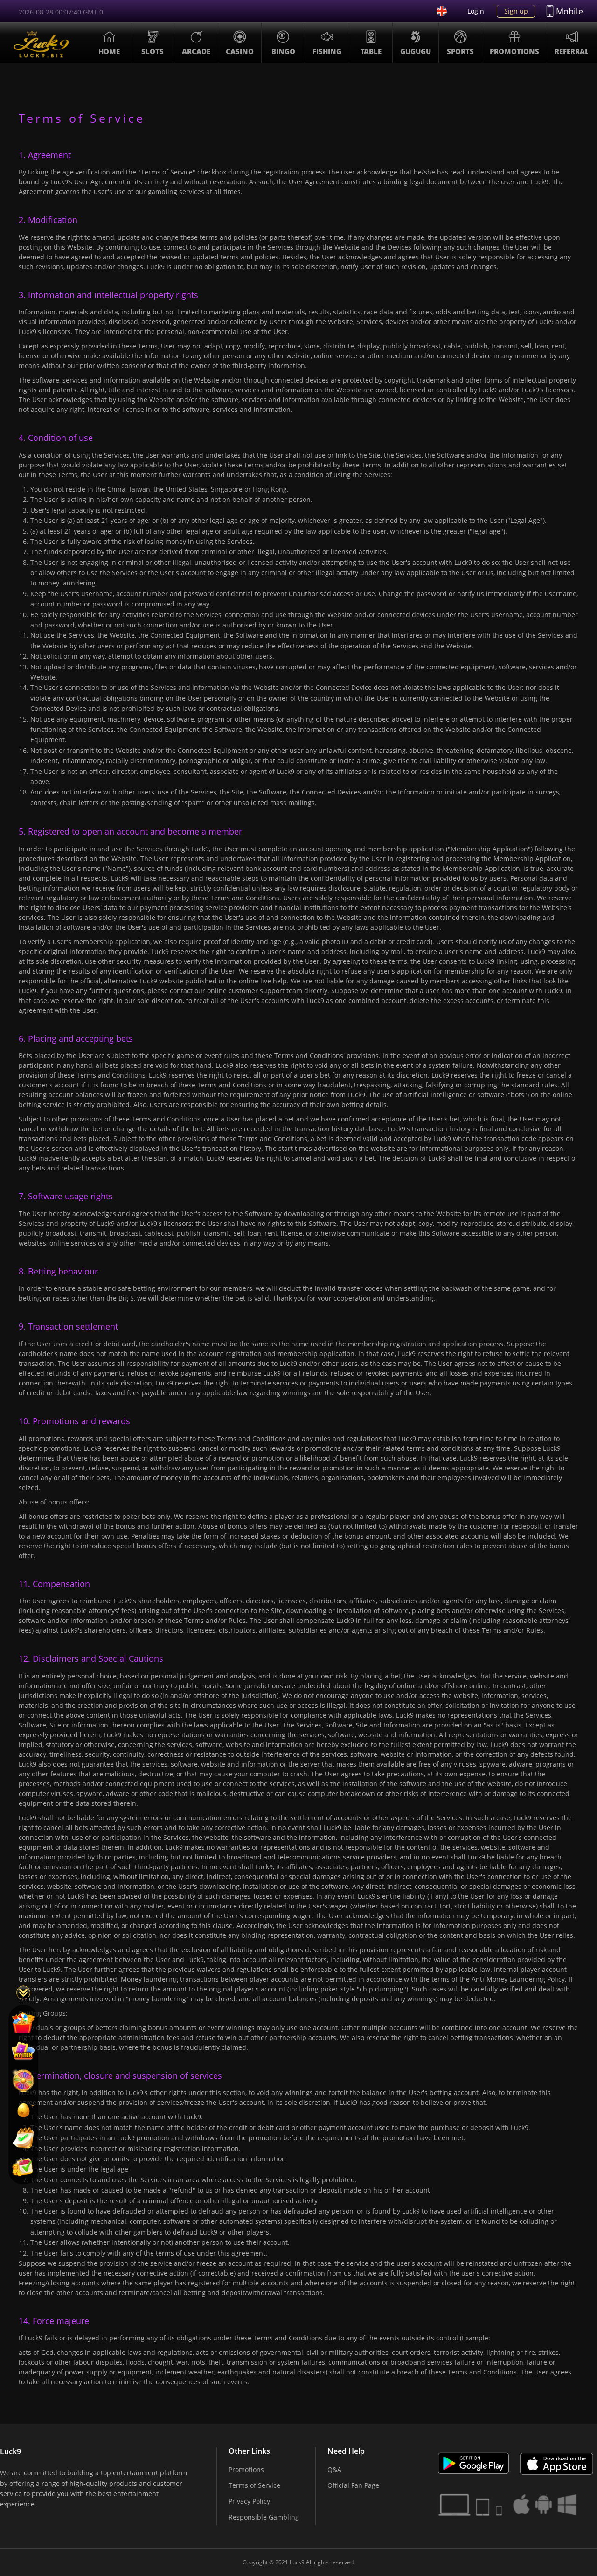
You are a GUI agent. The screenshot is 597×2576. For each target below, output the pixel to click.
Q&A (334, 2469)
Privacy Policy (249, 2501)
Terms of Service (254, 2485)
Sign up (516, 11)
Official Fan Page (353, 2485)
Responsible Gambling (264, 2517)
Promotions (246, 2469)
